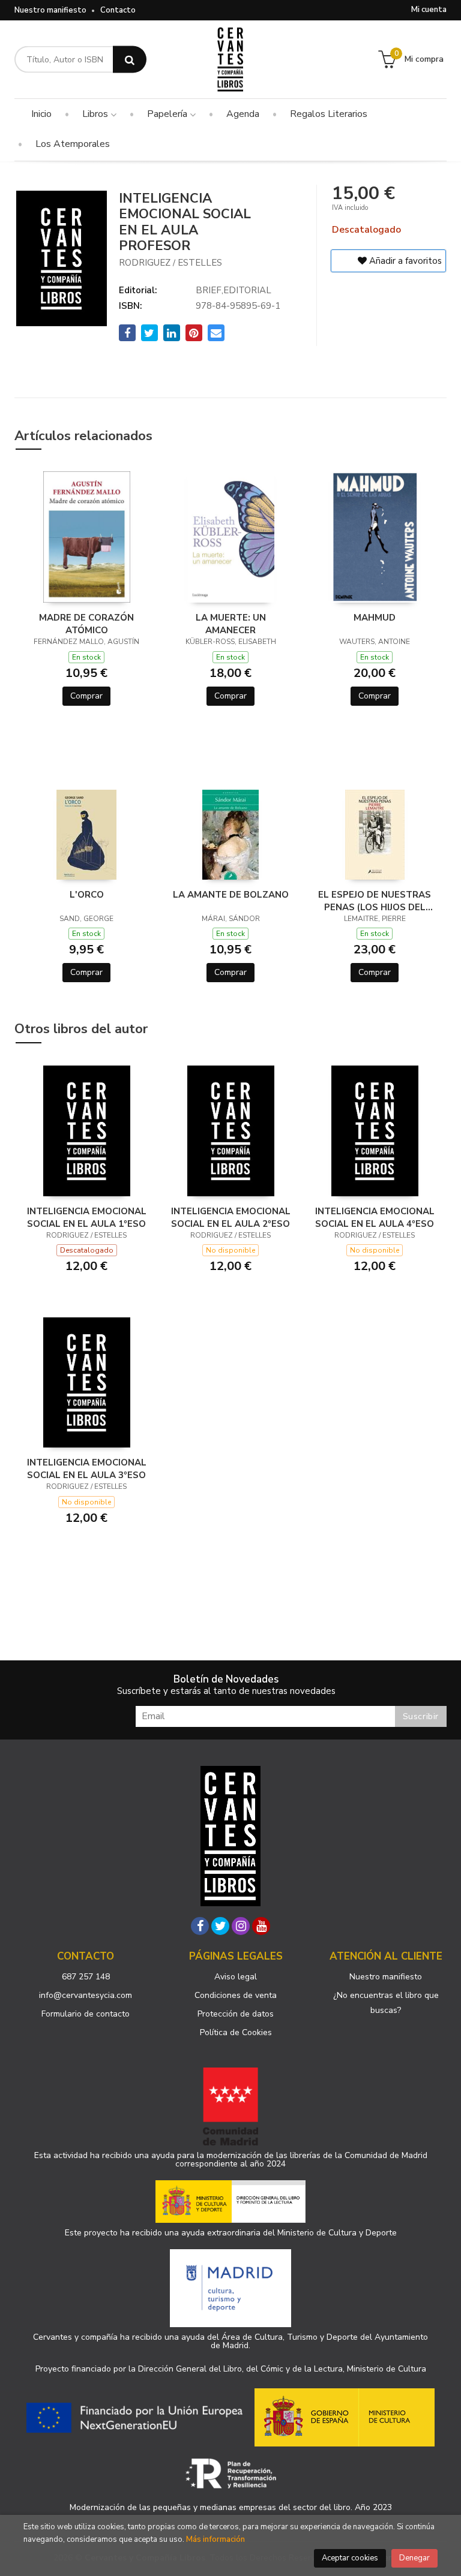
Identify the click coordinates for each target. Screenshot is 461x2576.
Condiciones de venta (236, 1995)
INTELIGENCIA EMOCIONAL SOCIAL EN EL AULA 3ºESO (87, 1468)
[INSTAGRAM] (241, 1926)
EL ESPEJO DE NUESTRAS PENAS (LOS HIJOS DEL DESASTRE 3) (375, 901)
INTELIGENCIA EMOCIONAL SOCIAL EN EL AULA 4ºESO (375, 1217)
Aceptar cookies (350, 2558)
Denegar (414, 2558)
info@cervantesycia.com (86, 1995)
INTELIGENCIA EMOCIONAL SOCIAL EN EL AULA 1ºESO (87, 1217)
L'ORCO (87, 895)
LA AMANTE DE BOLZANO (231, 895)
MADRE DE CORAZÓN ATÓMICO (86, 624)
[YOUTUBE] (261, 1926)
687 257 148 (86, 1977)
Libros (96, 114)
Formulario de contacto (86, 2014)
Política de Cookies (236, 2032)
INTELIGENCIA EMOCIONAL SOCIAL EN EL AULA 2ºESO (231, 1217)
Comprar (86, 696)
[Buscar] (130, 60)
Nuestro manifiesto (50, 10)
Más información (215, 2539)
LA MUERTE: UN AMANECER (231, 624)
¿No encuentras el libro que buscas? (386, 2003)
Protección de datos (236, 2014)
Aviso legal (236, 1977)
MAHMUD (375, 618)
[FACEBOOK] (200, 1926)
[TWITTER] (220, 1926)
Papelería (168, 114)
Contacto (118, 10)
